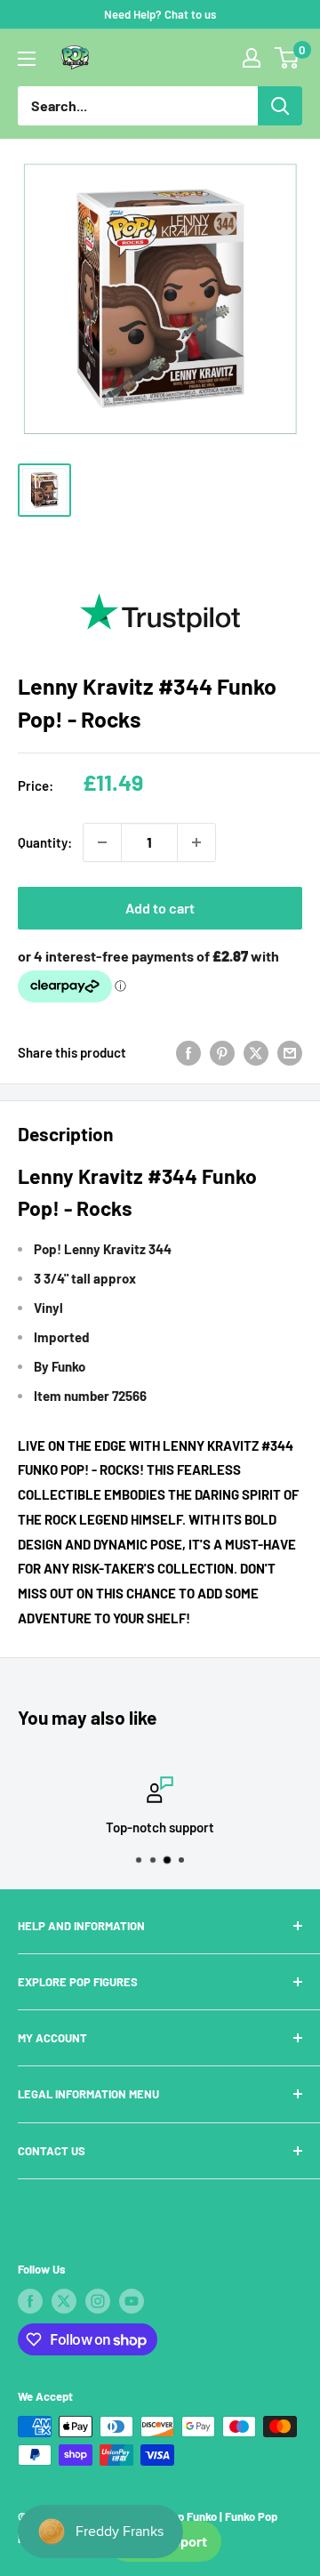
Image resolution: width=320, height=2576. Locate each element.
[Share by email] (290, 1052)
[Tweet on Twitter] (256, 1052)
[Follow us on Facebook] (30, 2301)
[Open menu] (27, 59)
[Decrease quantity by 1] (102, 842)
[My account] (252, 58)
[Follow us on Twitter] (64, 2301)
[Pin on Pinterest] (222, 1052)
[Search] (280, 106)
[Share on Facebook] (188, 1052)
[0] (288, 58)
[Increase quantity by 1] (196, 842)
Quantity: (45, 842)
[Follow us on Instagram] (98, 2301)
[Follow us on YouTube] (132, 2301)
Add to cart (160, 908)
